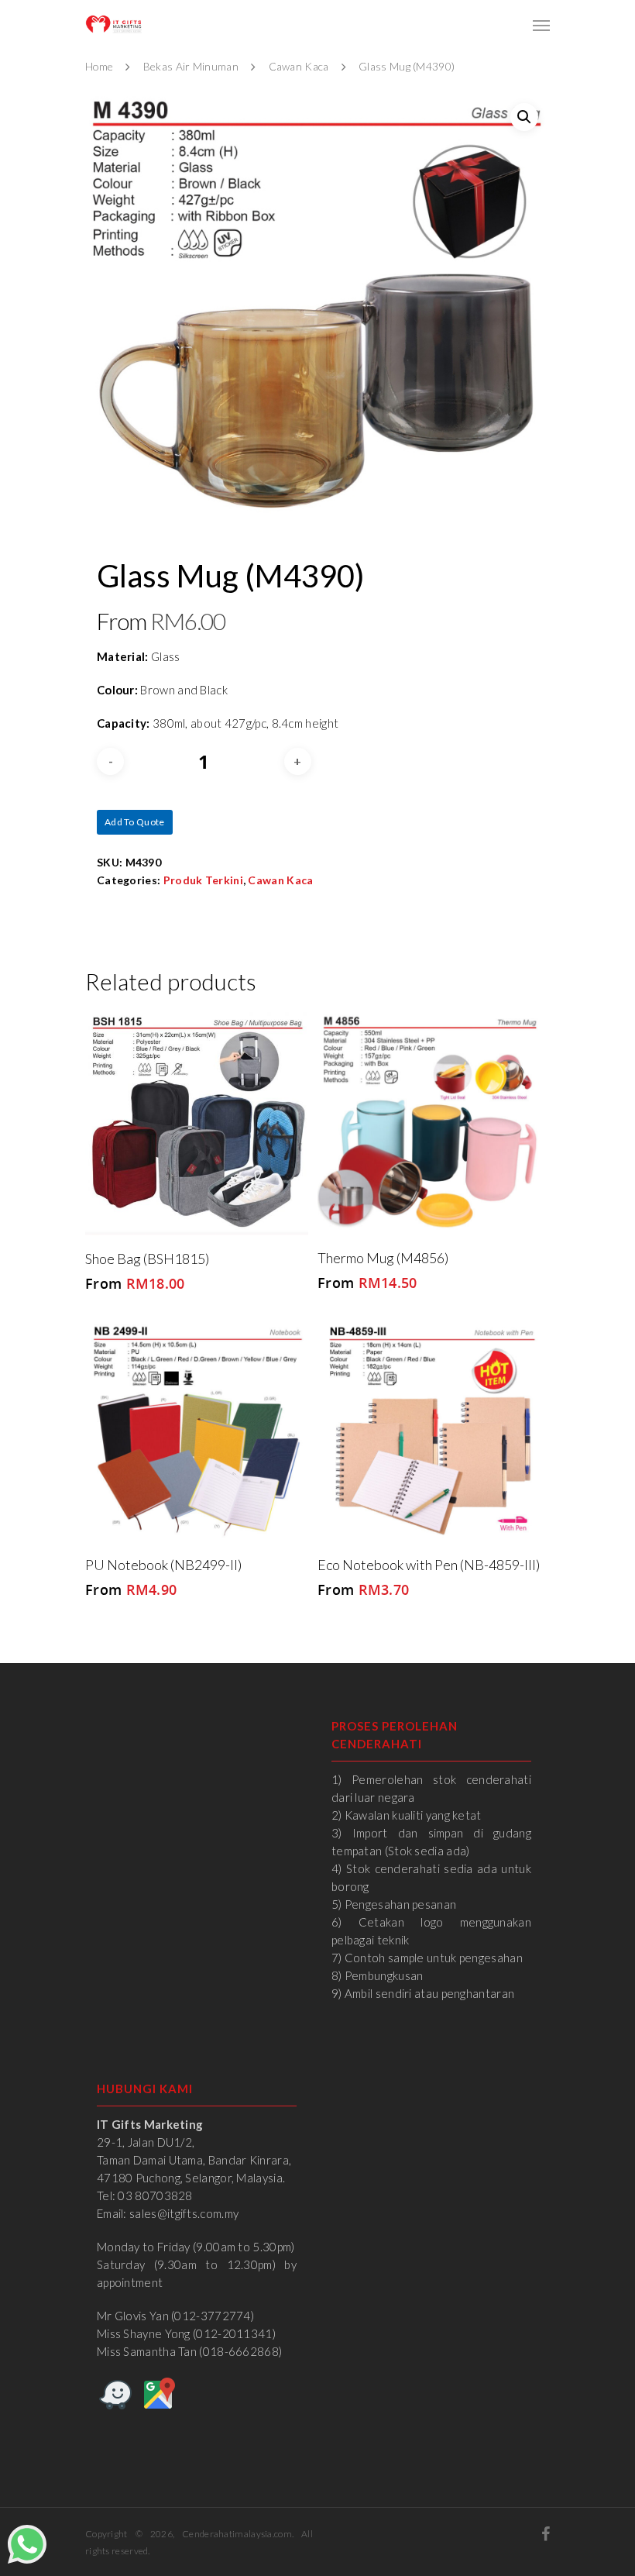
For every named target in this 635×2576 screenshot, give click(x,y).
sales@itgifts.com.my (184, 2213)
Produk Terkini (203, 880)
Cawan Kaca (299, 66)
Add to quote (135, 822)
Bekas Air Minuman (191, 66)
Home (99, 66)
